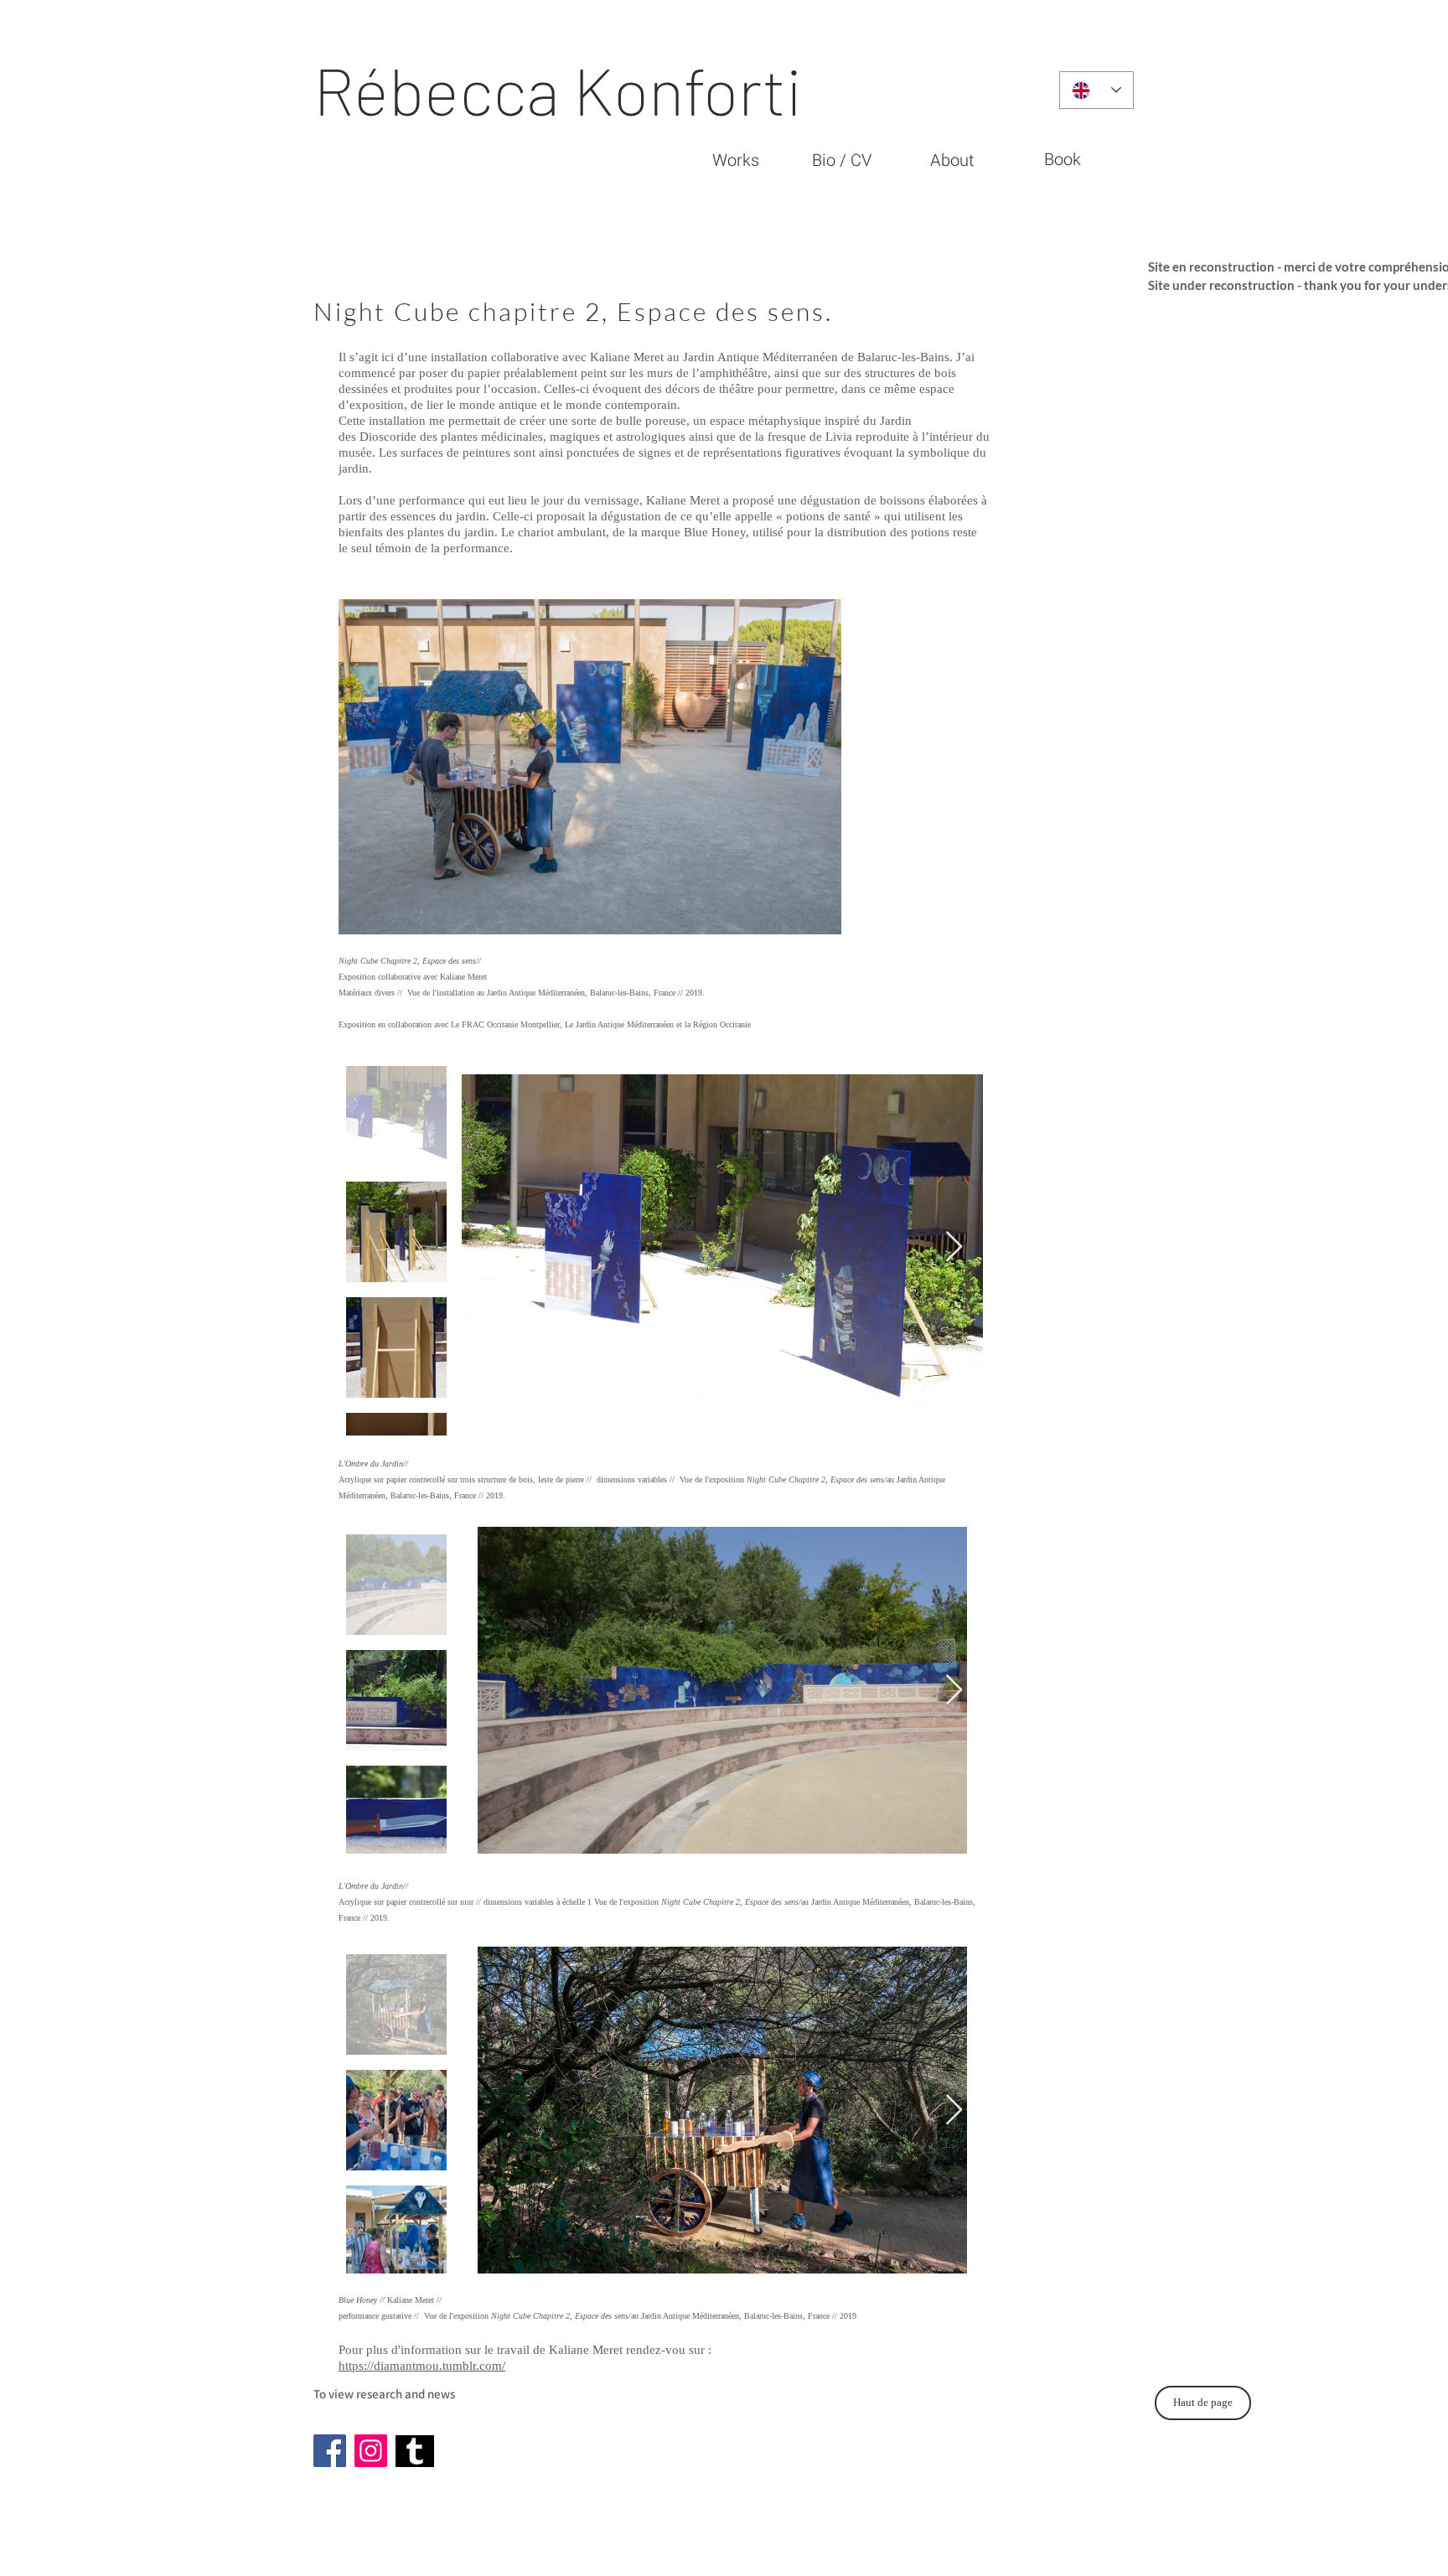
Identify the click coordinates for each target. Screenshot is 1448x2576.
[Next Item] (954, 1247)
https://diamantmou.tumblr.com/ (422, 2366)
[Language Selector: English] (1096, 90)
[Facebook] (330, 2451)
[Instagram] (371, 2451)
